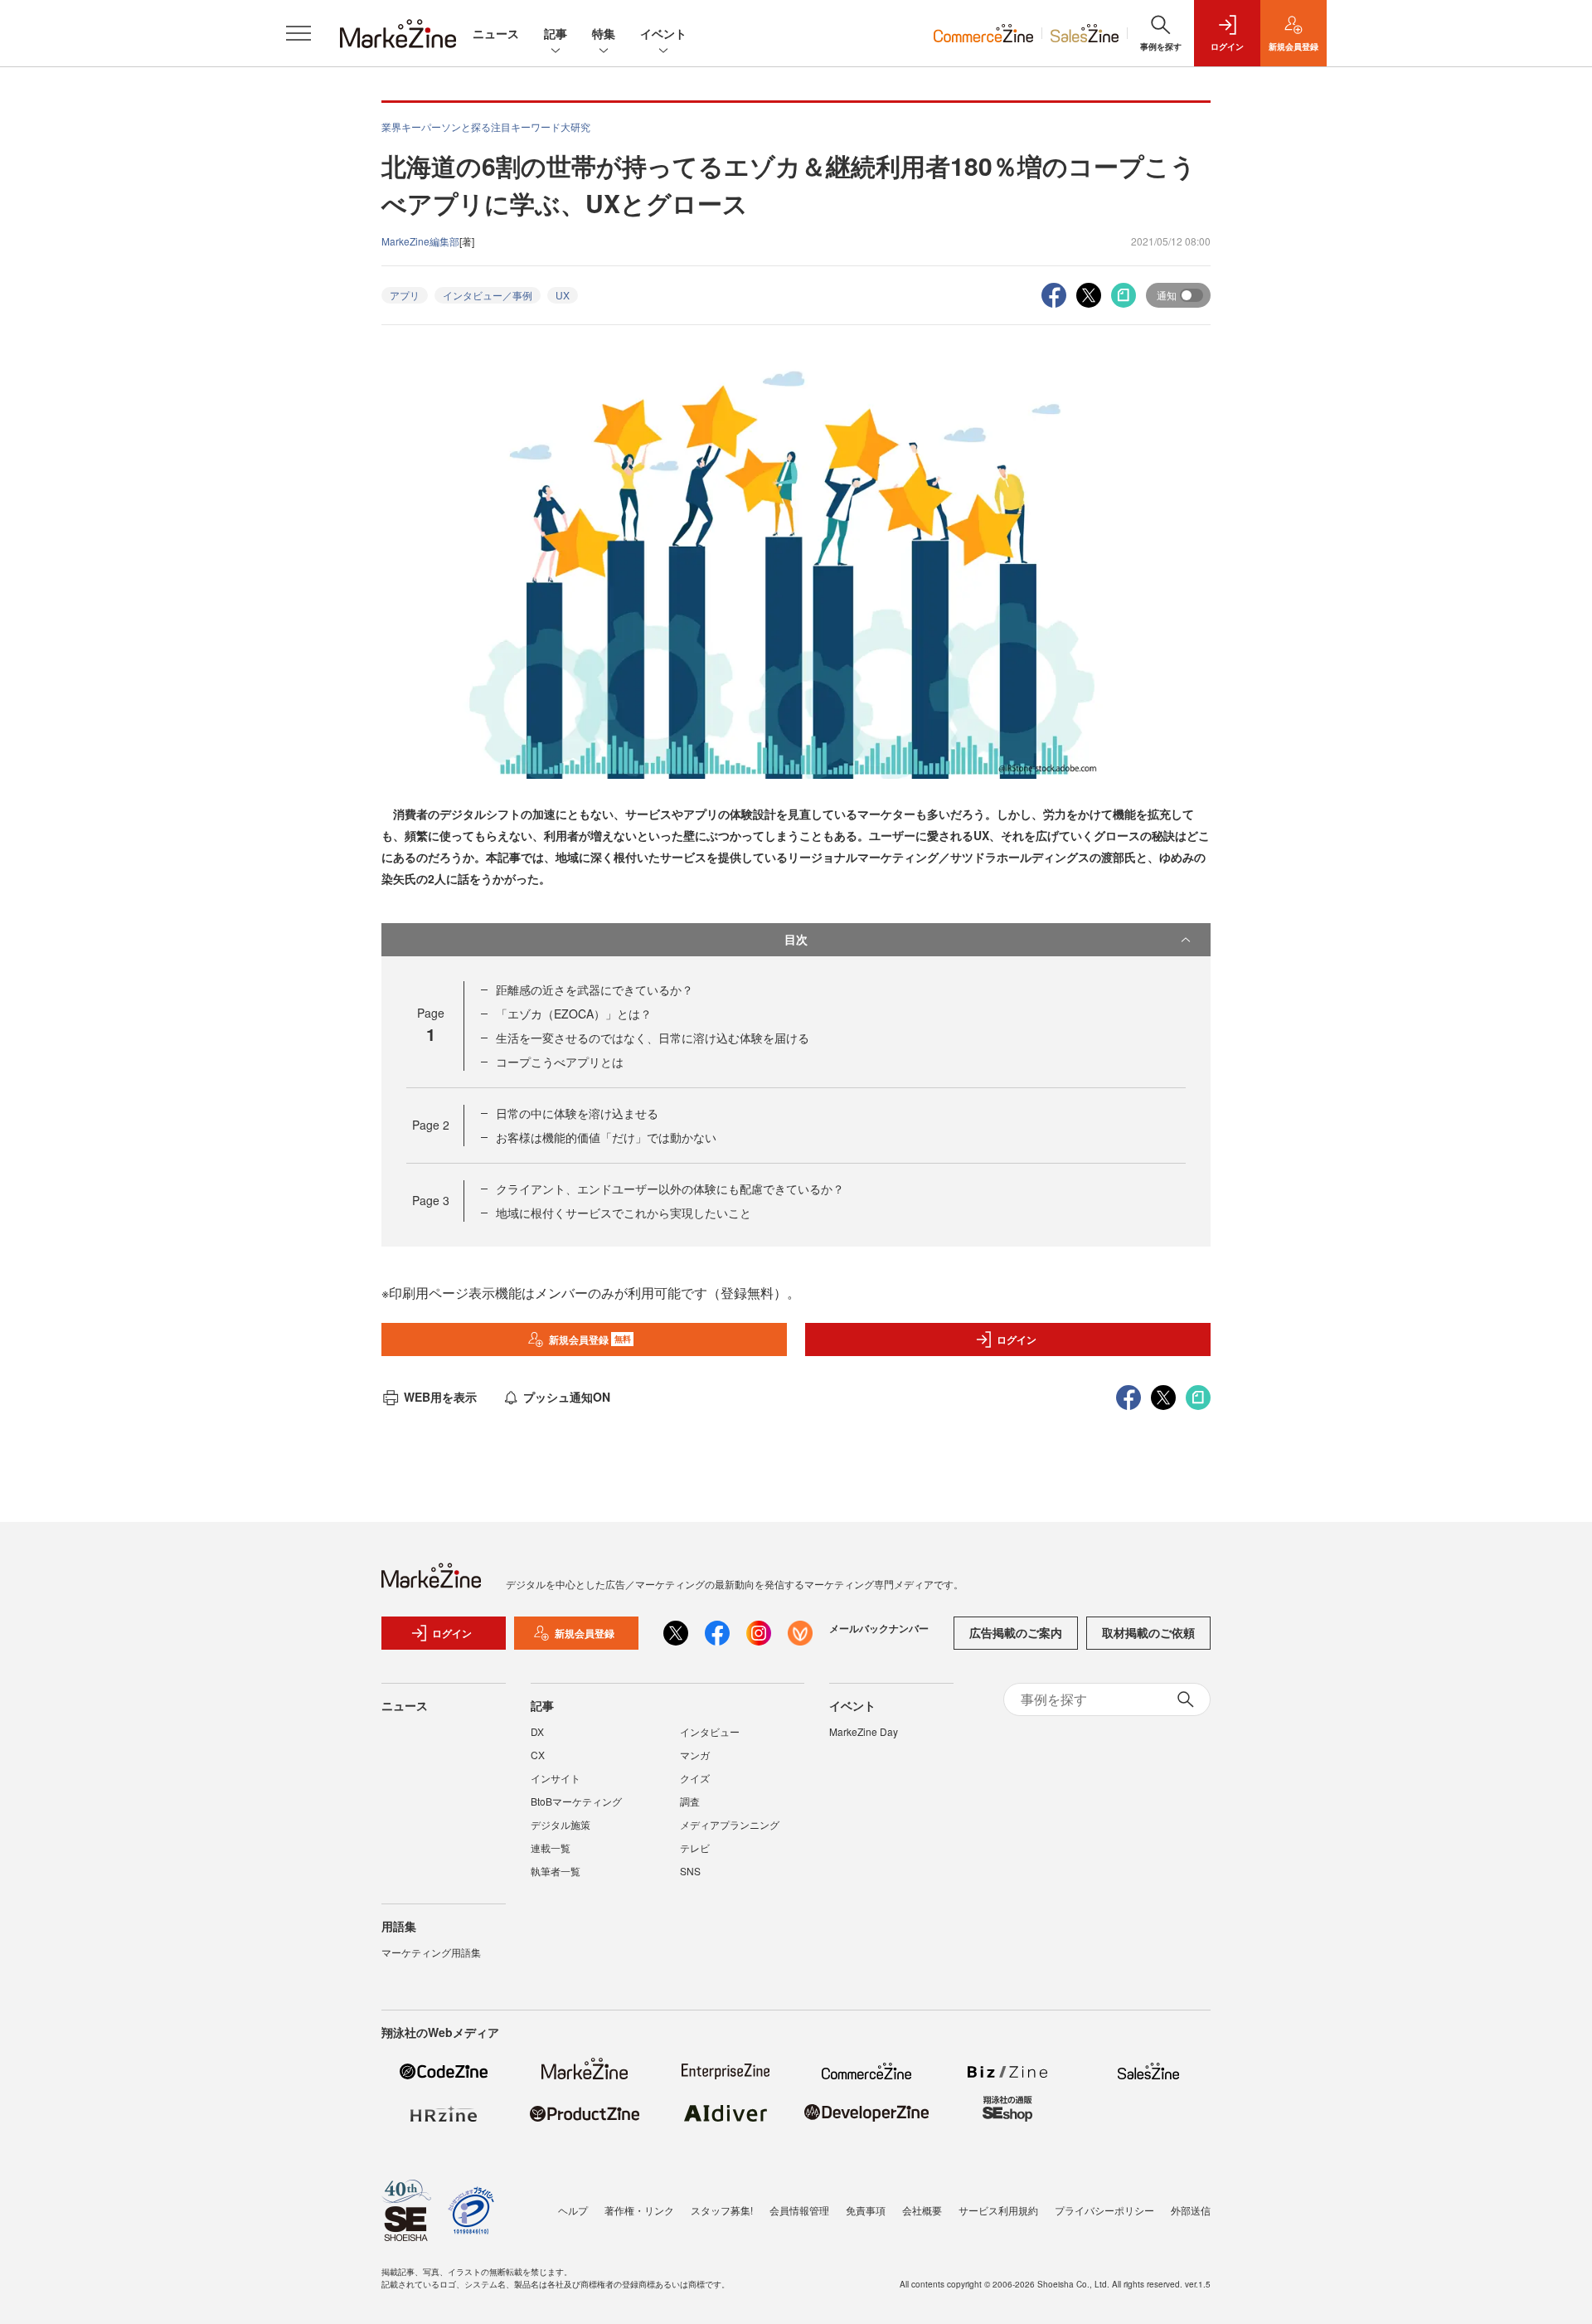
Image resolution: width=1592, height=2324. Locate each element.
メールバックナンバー (879, 1628)
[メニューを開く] (298, 33)
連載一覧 (551, 1848)
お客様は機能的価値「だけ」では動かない (606, 1137)
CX (538, 1755)
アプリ (405, 295)
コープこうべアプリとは (560, 1062)
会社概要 (922, 2210)
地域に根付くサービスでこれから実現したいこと (624, 1213)
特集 (604, 33)
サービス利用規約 (998, 2210)
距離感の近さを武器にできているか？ (595, 989)
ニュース (496, 33)
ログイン (1017, 1339)
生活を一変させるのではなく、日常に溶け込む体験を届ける (653, 1038)
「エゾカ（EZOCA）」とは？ (574, 1014)
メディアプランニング (730, 1824)
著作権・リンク (639, 2210)
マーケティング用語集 (431, 1952)
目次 (796, 939)
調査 (690, 1801)
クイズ (695, 1778)
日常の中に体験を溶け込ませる (577, 1113)
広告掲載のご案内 (1016, 1632)
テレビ (695, 1848)
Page (431, 1125)
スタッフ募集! (722, 2210)
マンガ (695, 1755)
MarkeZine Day (864, 1731)
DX (537, 1731)
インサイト (556, 1778)
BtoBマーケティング (576, 1801)
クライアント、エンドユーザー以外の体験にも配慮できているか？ (670, 1189)
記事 (556, 33)
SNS (690, 1871)
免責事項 (866, 2210)
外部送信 (1191, 2210)
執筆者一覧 (556, 1871)
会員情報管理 (799, 2210)
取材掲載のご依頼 (1148, 1632)
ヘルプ (573, 2210)
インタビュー (710, 1731)
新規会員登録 (590, 1339)
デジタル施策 (561, 1824)
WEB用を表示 (440, 1397)
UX (563, 295)
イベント (663, 33)
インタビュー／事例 (488, 295)
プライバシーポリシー (1104, 2210)
